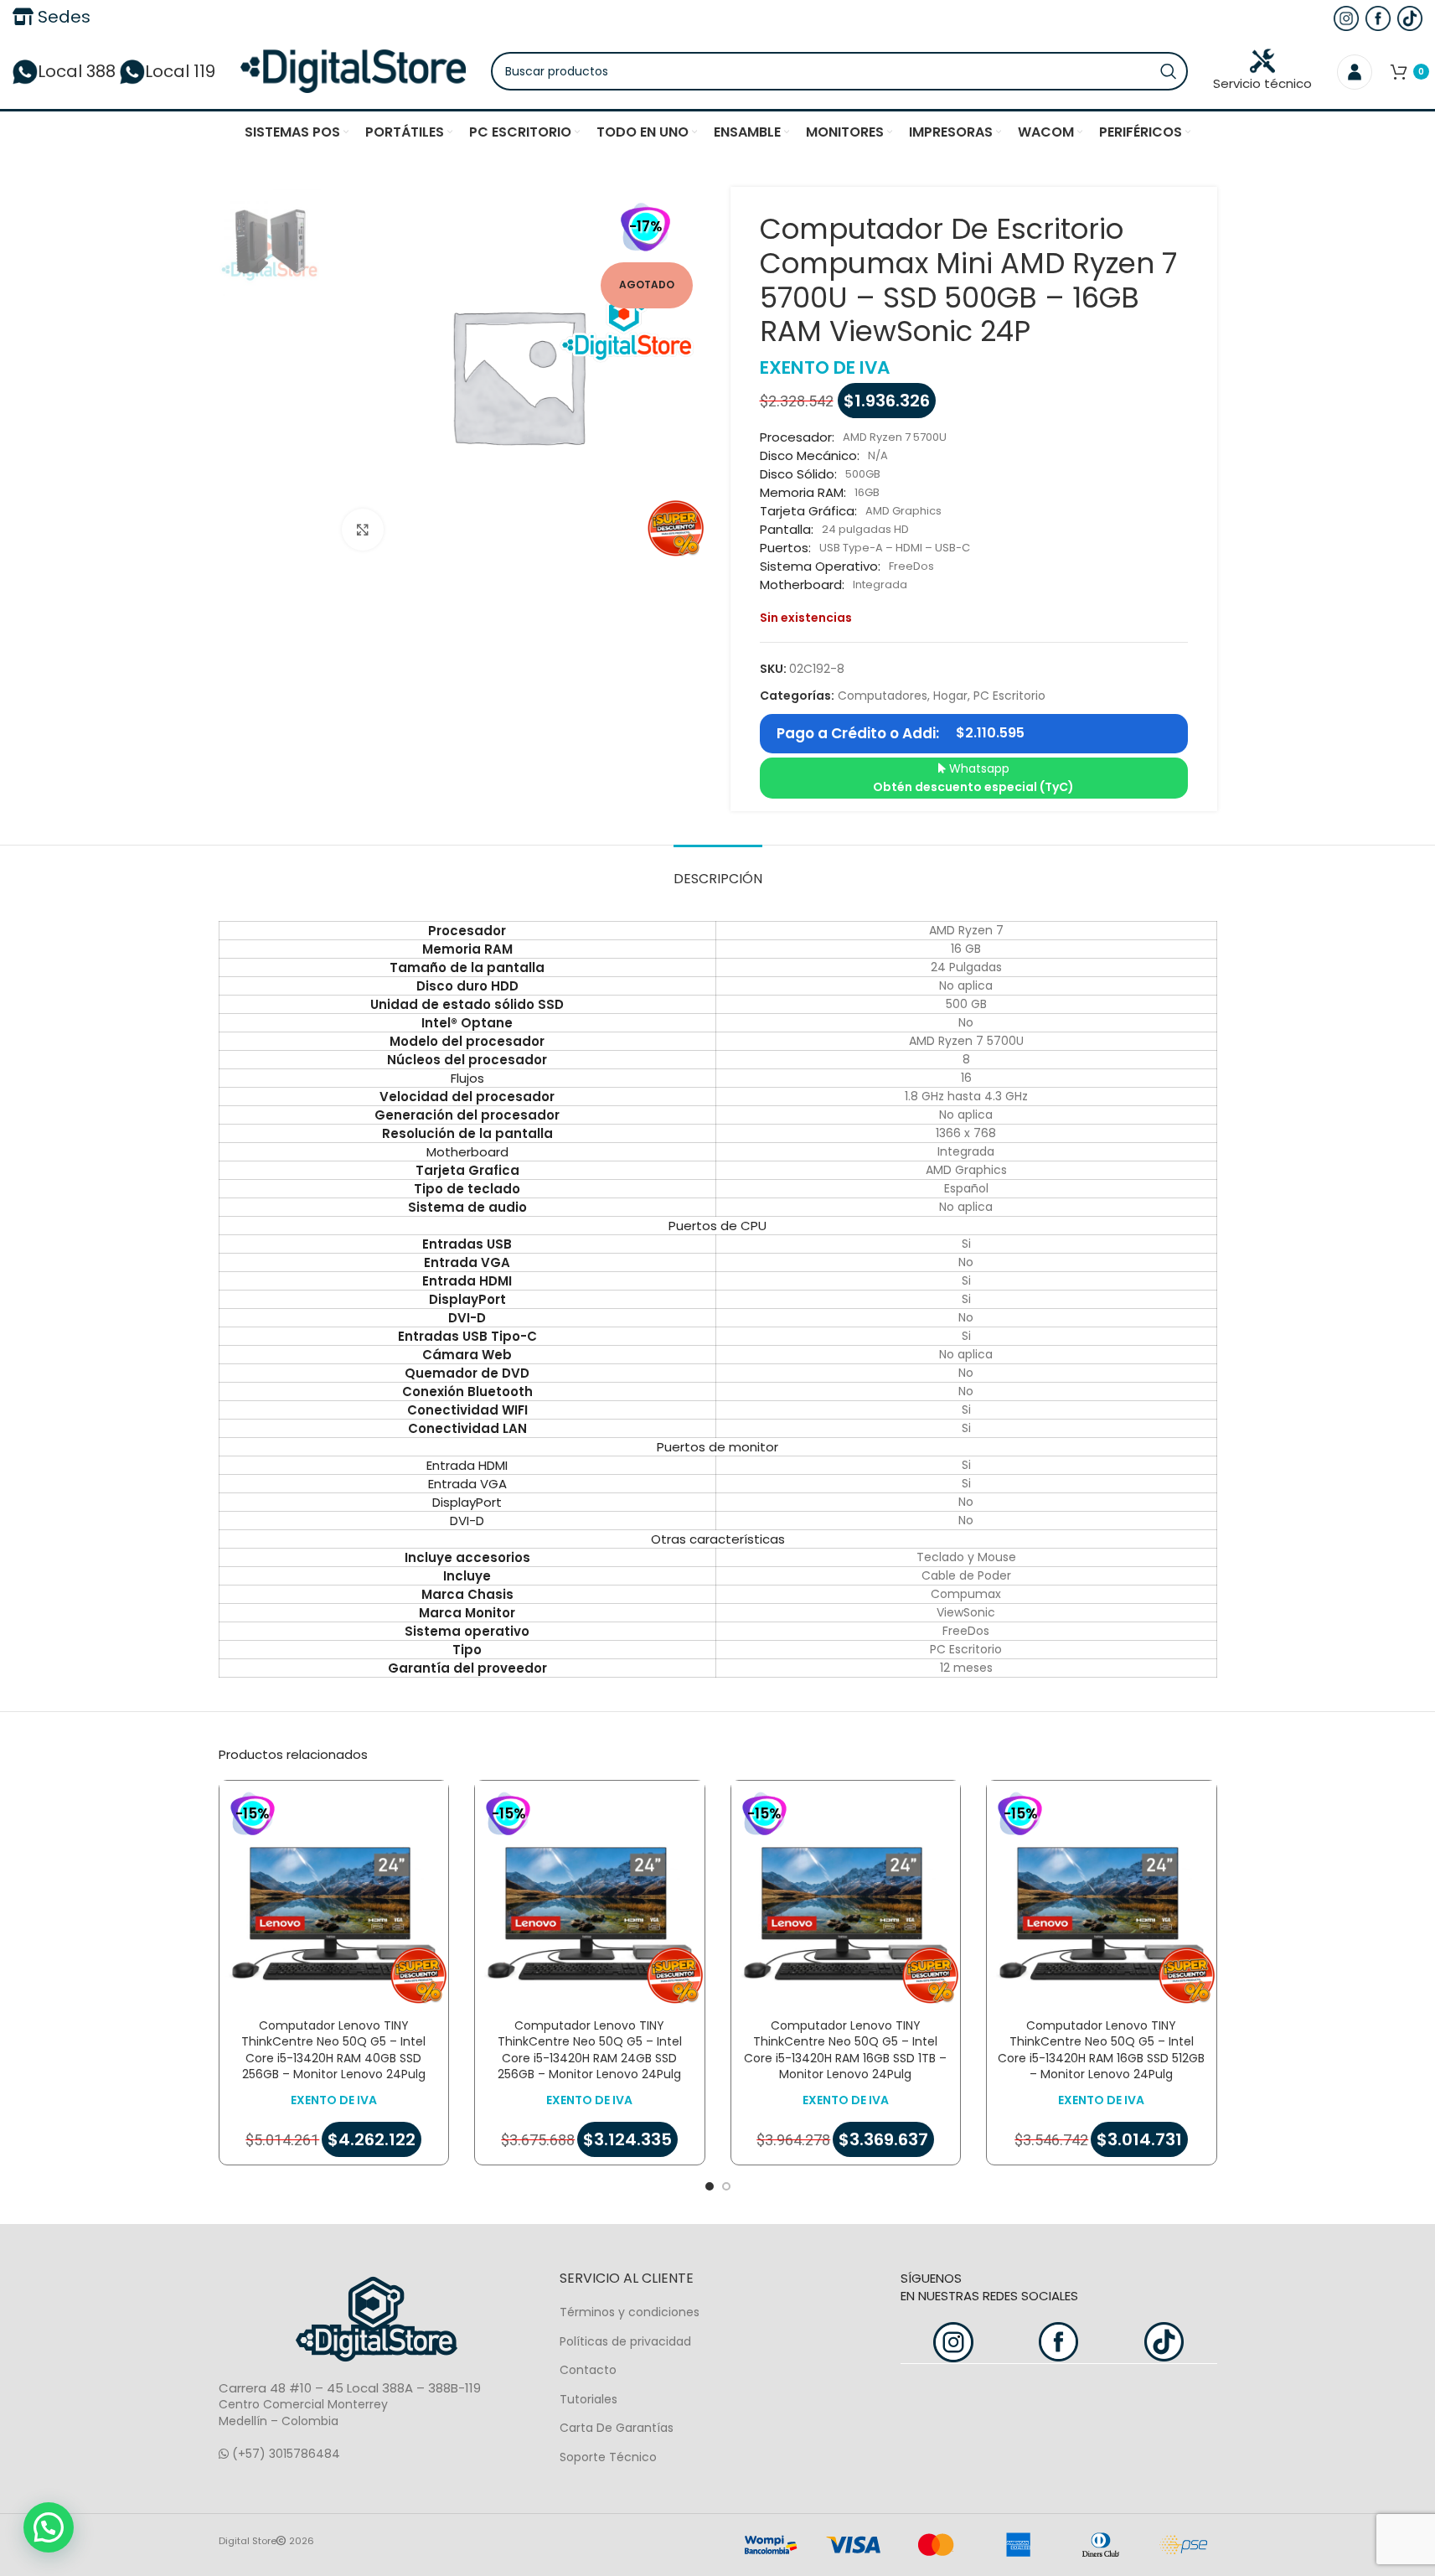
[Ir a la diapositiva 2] (726, 2186)
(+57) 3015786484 (284, 2454)
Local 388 (77, 71)
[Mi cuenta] (1355, 71)
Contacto (588, 2370)
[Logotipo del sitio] (353, 70)
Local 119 (180, 71)
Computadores (883, 696)
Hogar (950, 696)
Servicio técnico (1262, 83)
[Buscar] (1169, 71)
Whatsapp (973, 778)
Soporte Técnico (608, 2457)
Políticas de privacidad (625, 2341)
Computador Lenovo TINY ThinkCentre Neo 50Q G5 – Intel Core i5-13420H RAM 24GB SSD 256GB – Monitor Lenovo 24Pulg (590, 2050)
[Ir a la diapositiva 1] (710, 2186)
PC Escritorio (1009, 696)
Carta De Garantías (617, 2428)
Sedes (62, 17)
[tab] (718, 870)
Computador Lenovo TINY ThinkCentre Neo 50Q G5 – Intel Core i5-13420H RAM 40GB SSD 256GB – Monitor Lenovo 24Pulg (333, 2050)
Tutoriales (588, 2399)
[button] (49, 2527)
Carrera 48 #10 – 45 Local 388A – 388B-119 (350, 2388)
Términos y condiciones (630, 2312)
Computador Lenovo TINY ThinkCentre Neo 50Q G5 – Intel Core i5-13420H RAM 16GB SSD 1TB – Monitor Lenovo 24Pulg (845, 2050)
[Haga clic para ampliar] (363, 530)
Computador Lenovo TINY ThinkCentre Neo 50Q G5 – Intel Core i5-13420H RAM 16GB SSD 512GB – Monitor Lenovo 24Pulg (1101, 2050)
